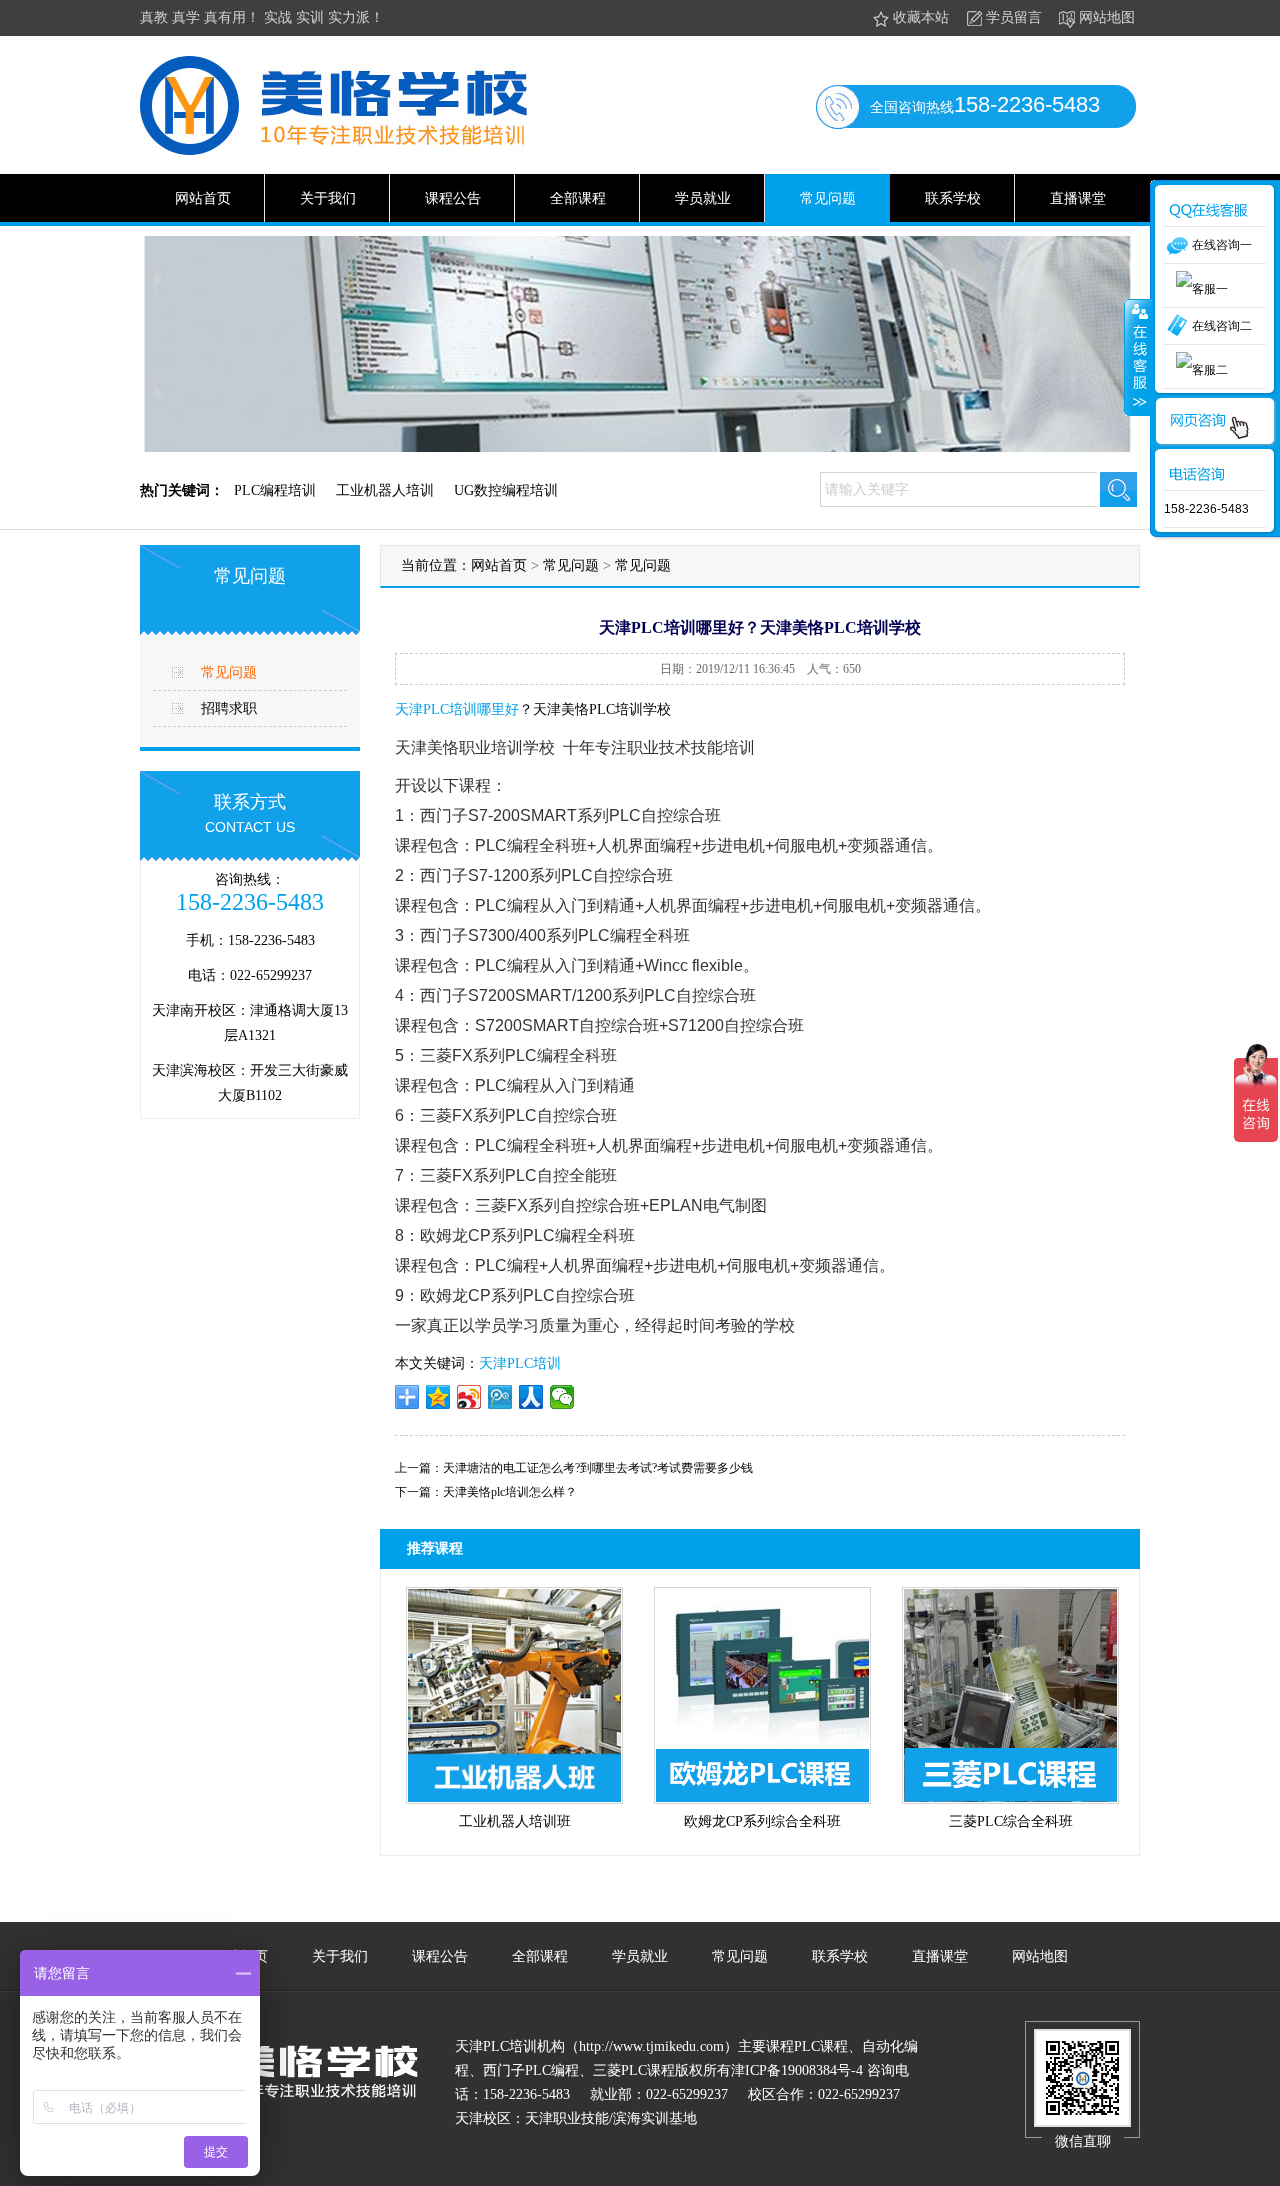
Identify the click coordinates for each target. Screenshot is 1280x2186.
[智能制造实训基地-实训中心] (333, 151)
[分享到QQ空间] (438, 1397)
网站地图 (1107, 17)
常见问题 (828, 198)
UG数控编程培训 (506, 490)
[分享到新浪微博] (469, 1397)
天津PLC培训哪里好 (457, 709)
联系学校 (953, 198)
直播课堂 (1078, 198)
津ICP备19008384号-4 (797, 2070)
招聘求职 (229, 708)
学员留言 (1014, 17)
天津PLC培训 (520, 1363)
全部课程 (578, 198)
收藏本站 (921, 17)
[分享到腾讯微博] (500, 1397)
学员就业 (703, 198)
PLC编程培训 (275, 490)
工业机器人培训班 (515, 1821)
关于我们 (328, 198)
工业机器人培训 (385, 490)
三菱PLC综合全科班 (1011, 1821)
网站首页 (203, 198)
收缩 (1138, 357)
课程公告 (453, 198)
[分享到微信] (562, 1397)
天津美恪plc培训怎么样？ (510, 1492)
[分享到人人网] (531, 1397)
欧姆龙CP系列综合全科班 (762, 1821)
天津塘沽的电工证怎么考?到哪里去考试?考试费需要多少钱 (598, 1468)
